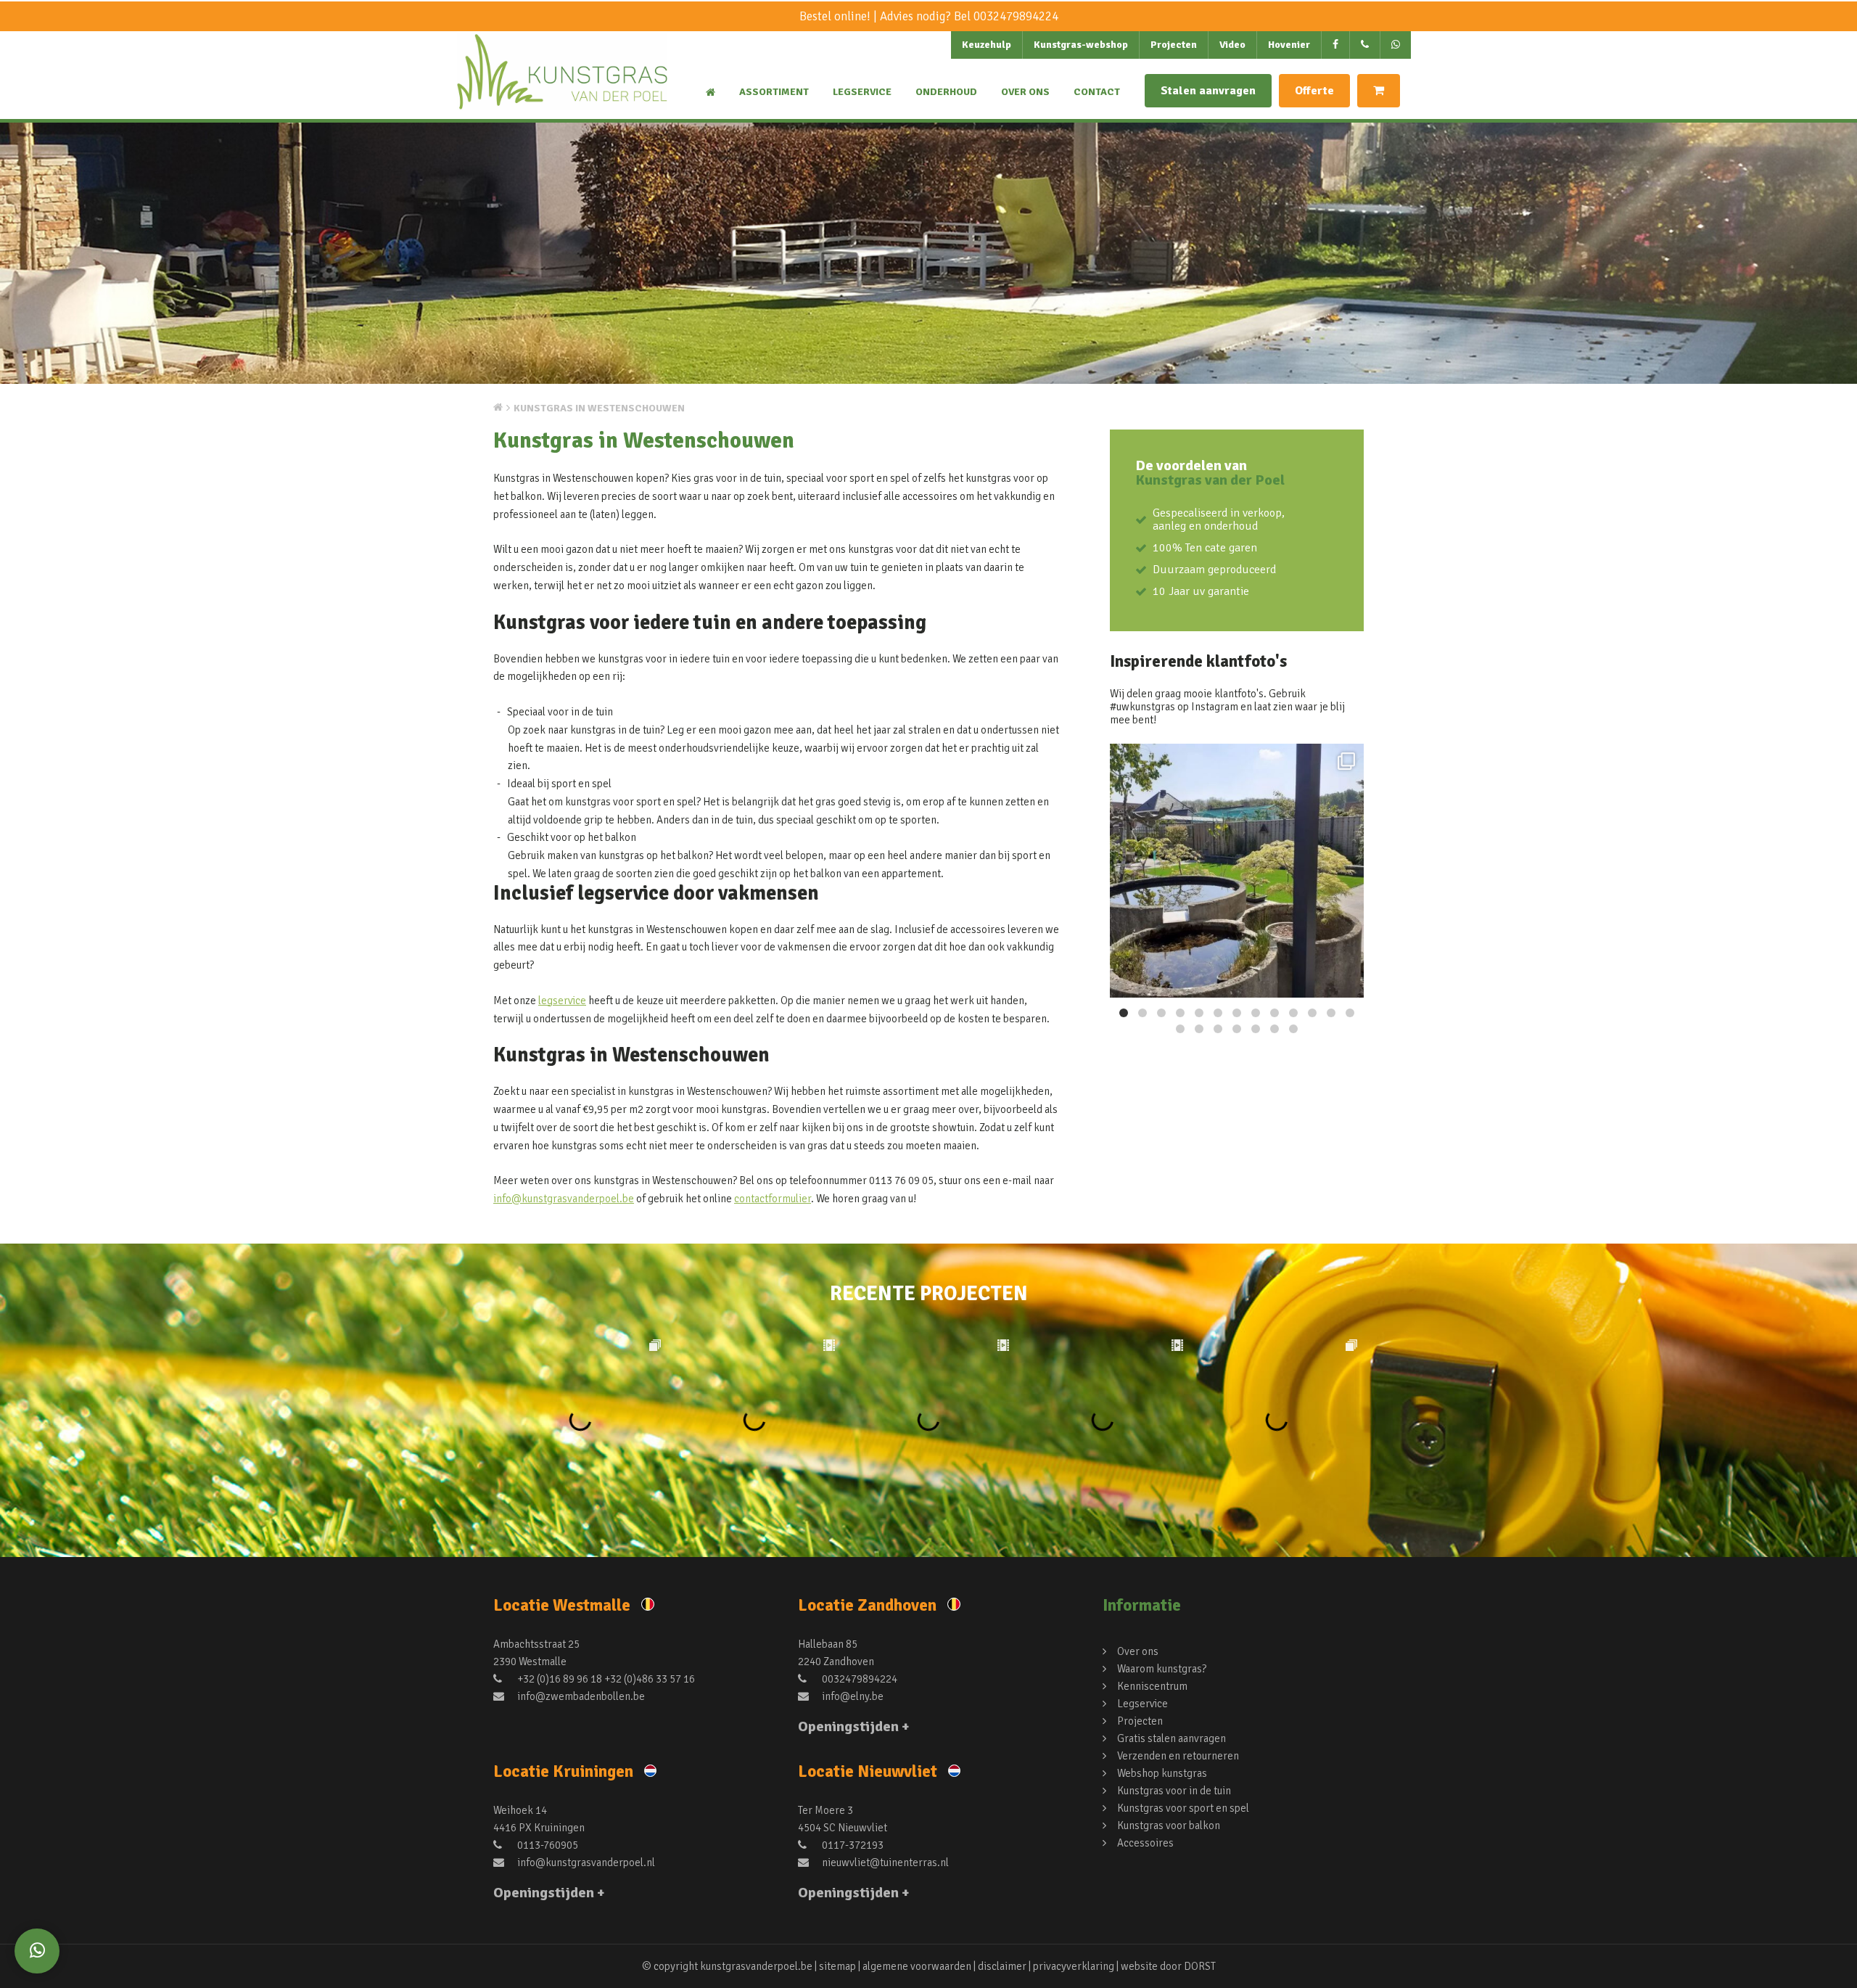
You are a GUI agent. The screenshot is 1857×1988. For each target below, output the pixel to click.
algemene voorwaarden (917, 1966)
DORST (1200, 1966)
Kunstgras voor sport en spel (1183, 1808)
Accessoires (1145, 1843)
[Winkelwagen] (1379, 91)
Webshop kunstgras (1162, 1773)
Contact (1097, 92)
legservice (562, 1001)
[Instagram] (1346, 980)
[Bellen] (1365, 45)
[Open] (1237, 871)
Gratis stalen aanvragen (1172, 1738)
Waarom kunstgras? (1162, 1669)
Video (1232, 45)
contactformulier (773, 1199)
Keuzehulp (987, 45)
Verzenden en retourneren (1178, 1756)
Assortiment (774, 92)
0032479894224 (1016, 16)
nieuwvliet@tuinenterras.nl (884, 1862)
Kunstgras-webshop (1081, 45)
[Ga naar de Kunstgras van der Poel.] (498, 407)
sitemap (837, 1966)
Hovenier (1289, 45)
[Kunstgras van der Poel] (562, 84)
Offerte (1314, 91)
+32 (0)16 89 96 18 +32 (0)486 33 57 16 (605, 1679)
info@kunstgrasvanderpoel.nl (585, 1862)
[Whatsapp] (37, 1951)
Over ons (1025, 92)
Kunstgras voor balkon (1169, 1825)
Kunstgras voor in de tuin (1174, 1791)
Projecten (1174, 45)
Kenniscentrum (1152, 1686)
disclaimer (1002, 1966)
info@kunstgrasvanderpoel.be (564, 1199)
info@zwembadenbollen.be (580, 1696)
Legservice (862, 92)
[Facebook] (1336, 45)
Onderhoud (946, 92)
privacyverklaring (1074, 1966)
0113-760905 (547, 1845)
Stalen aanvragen (1208, 91)
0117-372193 (852, 1845)
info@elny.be (852, 1696)
